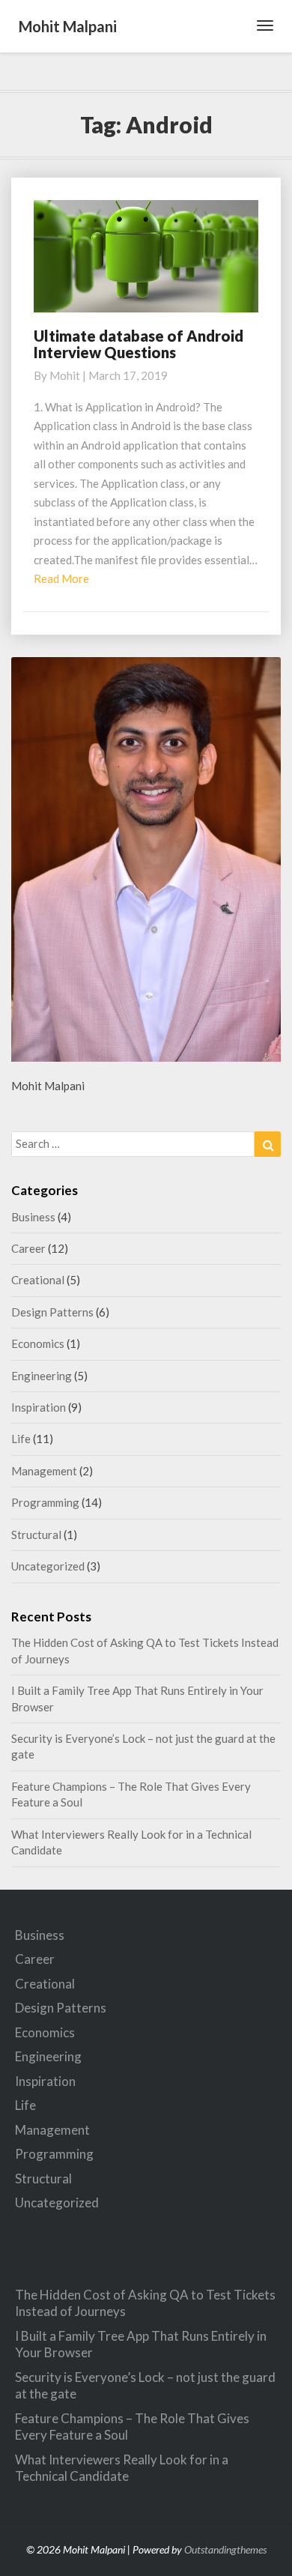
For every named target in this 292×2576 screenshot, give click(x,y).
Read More (61, 578)
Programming (45, 1502)
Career (28, 1248)
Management (44, 1471)
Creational (38, 1280)
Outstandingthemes (225, 2549)
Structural (36, 1535)
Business (33, 1217)
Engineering (42, 1376)
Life (21, 1439)
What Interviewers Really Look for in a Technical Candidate (122, 2468)
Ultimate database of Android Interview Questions (139, 344)
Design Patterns (52, 1312)
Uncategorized (48, 1566)
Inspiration (39, 1407)
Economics (38, 1343)
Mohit (65, 375)
